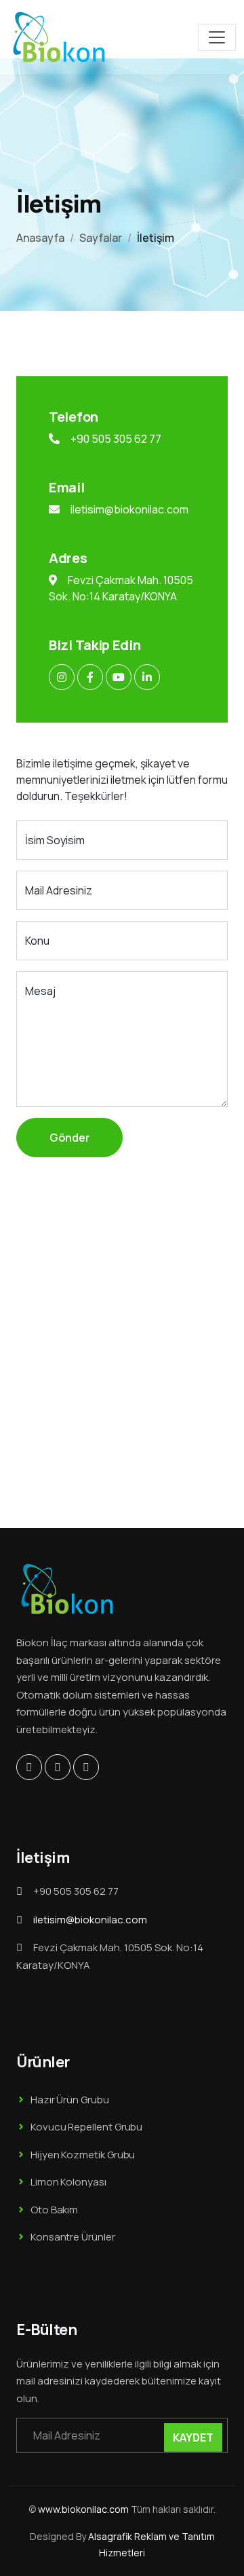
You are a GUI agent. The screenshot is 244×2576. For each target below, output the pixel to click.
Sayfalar (101, 238)
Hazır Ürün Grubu (70, 2100)
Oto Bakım (54, 2210)
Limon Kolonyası (68, 2182)
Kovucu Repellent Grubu (86, 2127)
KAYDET (193, 2437)
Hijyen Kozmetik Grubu (83, 2155)
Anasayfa (40, 238)
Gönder (69, 1138)
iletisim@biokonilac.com (129, 509)
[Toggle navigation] (217, 37)
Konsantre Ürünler (73, 2237)
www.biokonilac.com (83, 2509)
